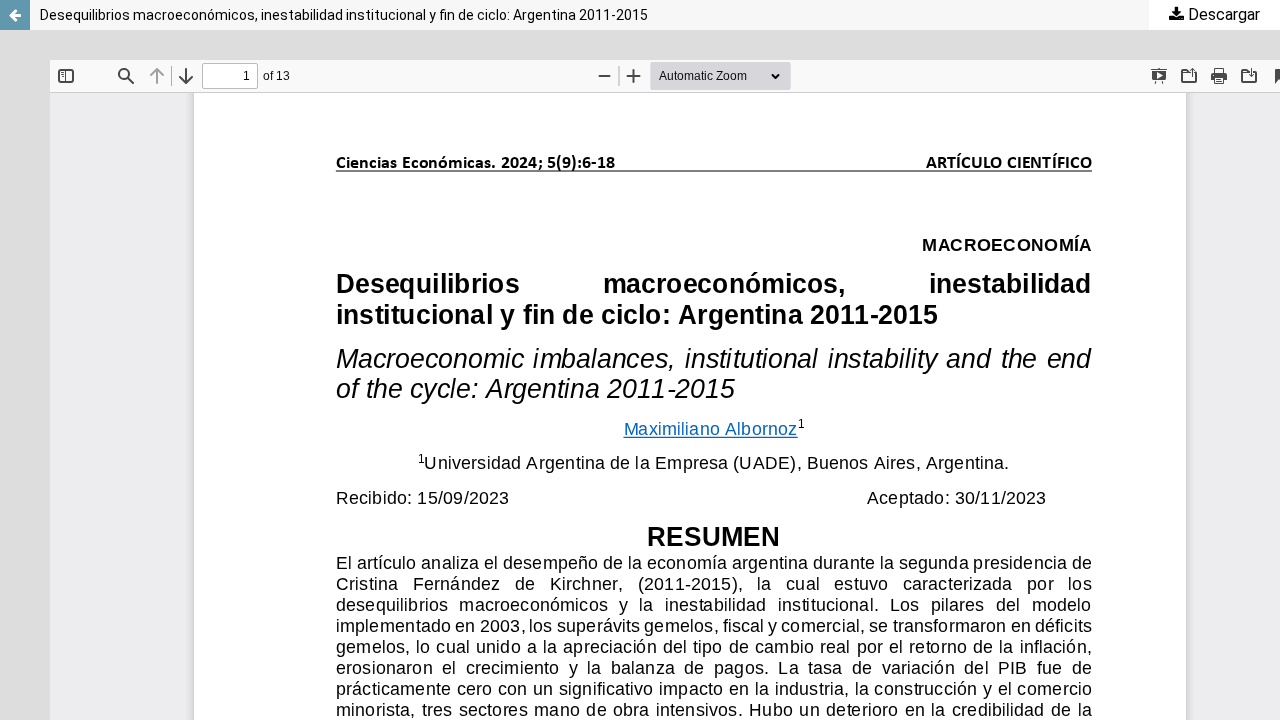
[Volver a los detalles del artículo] (15, 15)
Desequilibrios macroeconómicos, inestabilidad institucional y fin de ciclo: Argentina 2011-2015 (344, 15)
